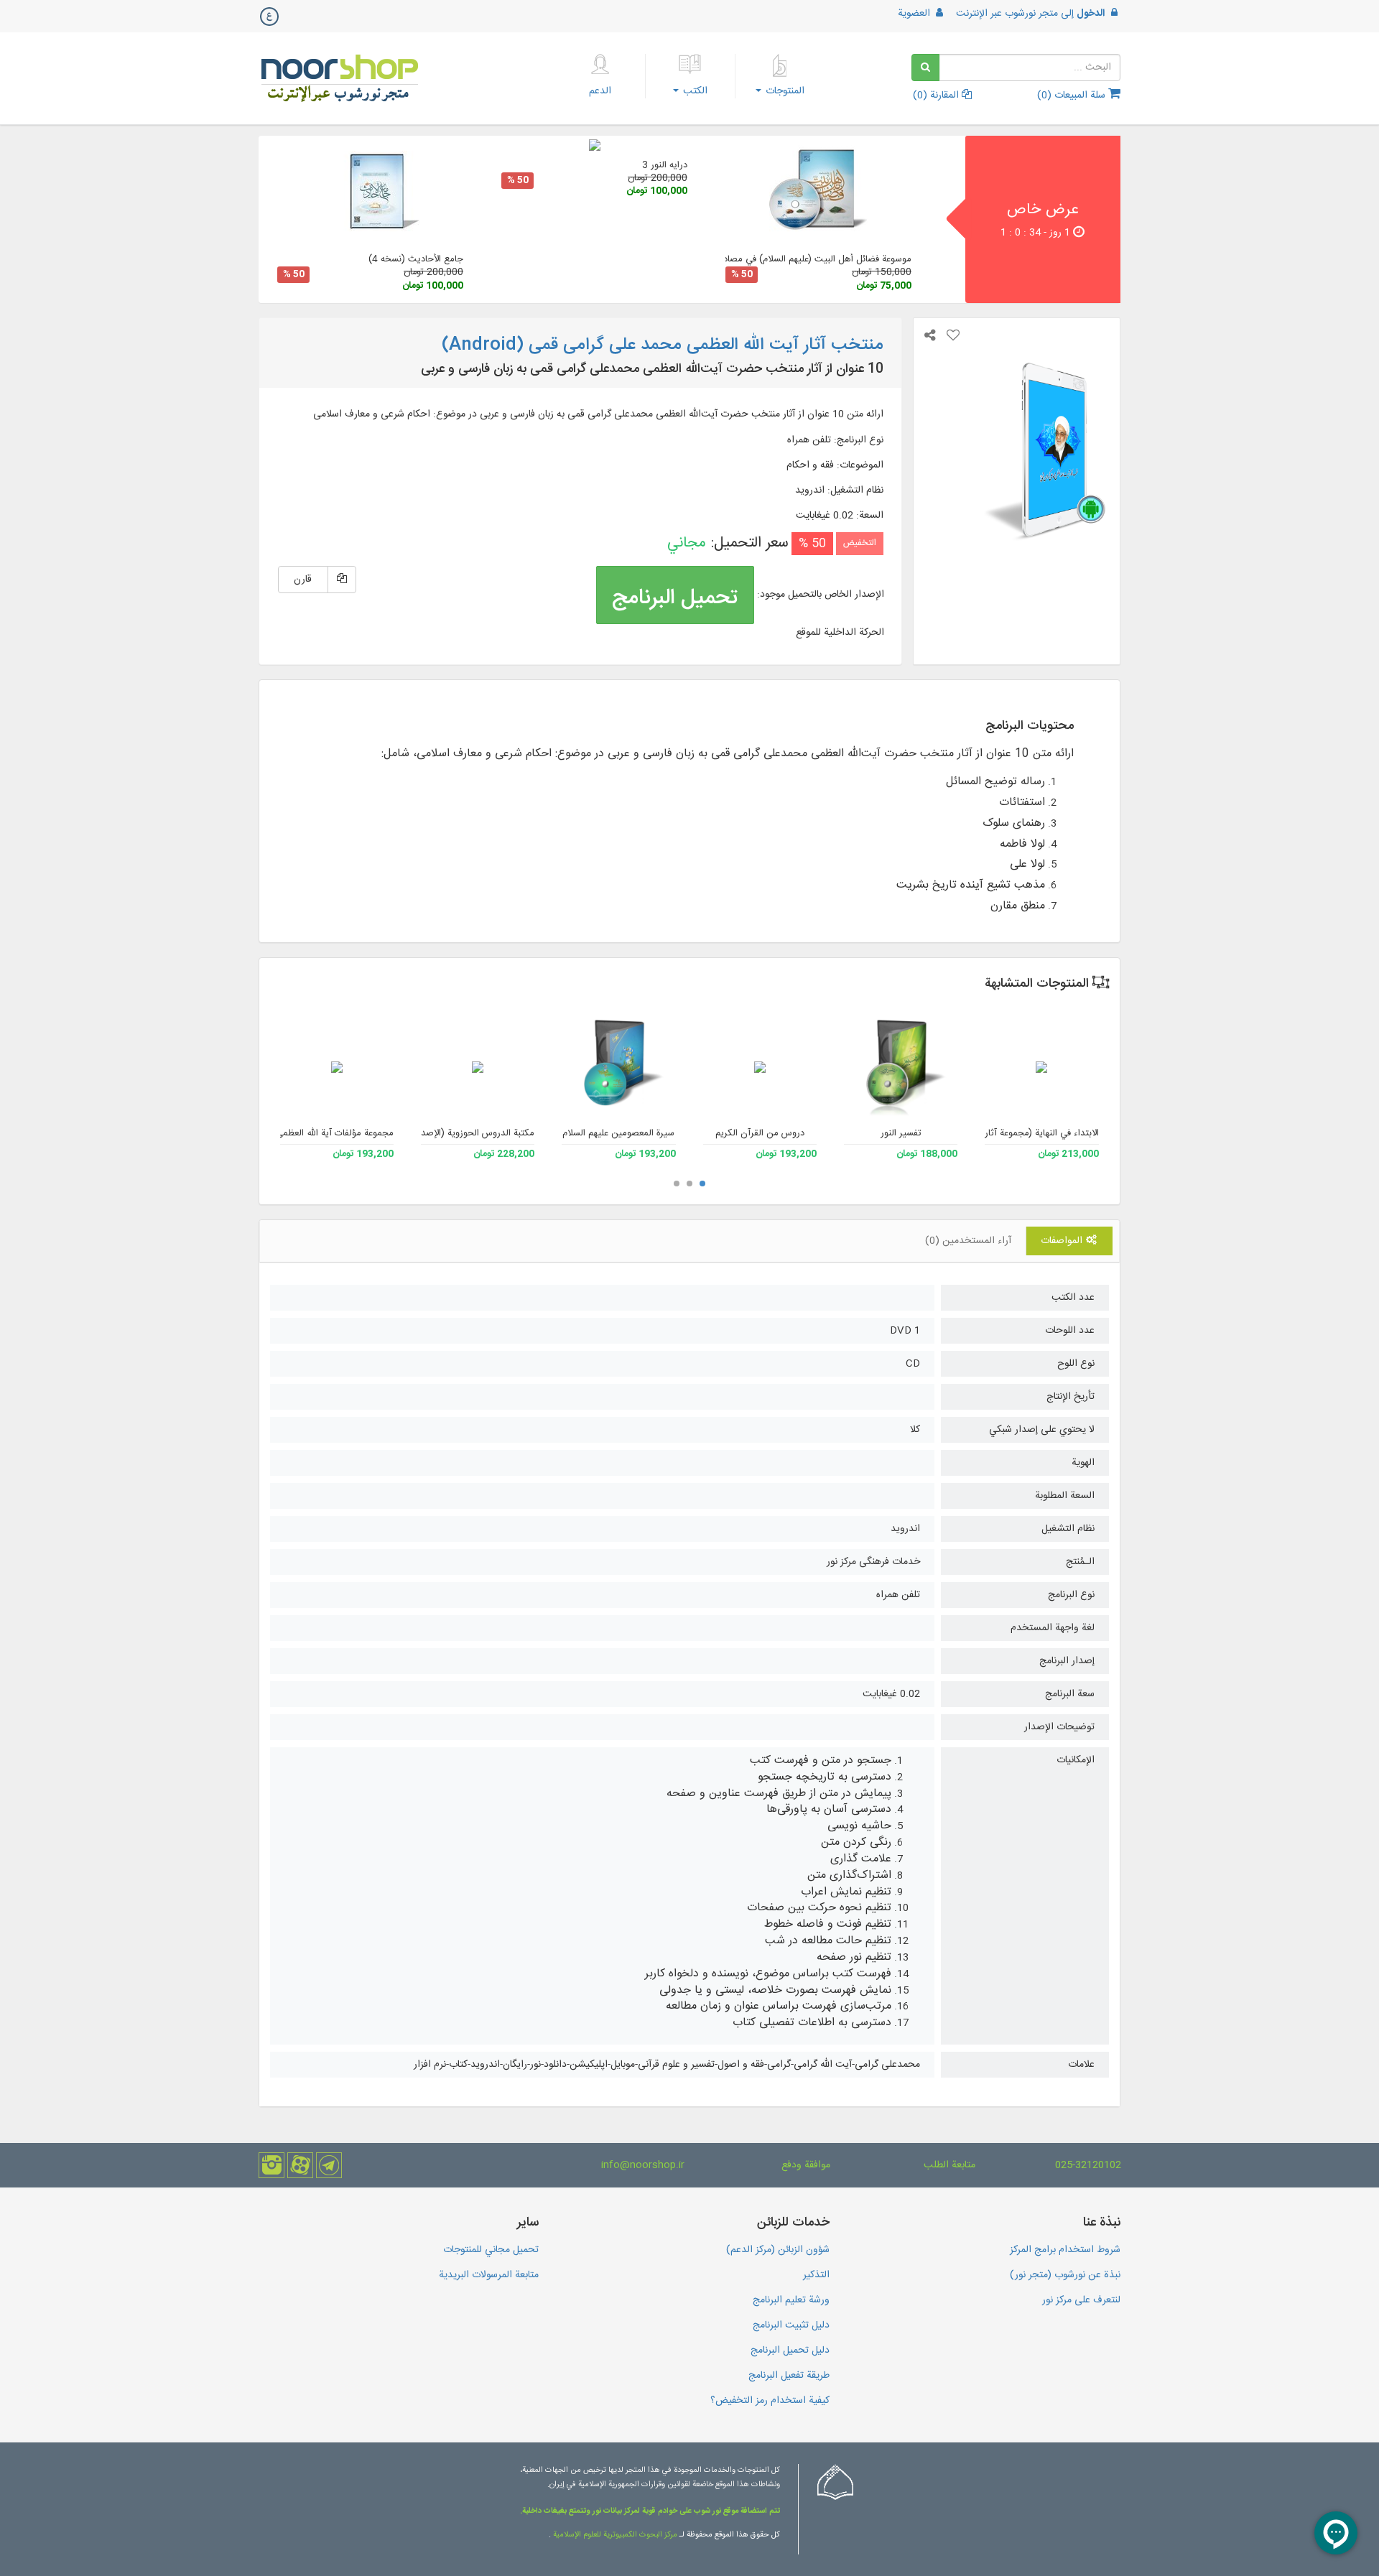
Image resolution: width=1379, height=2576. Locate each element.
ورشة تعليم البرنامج (791, 2300)
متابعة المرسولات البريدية (489, 2275)
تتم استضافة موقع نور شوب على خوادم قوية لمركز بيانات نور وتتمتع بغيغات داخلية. (650, 2511)
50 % (742, 275)
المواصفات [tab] (1063, 1241)
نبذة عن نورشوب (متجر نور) (1065, 2275)
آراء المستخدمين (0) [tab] (968, 1241)
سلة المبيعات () (1073, 96)
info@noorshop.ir (643, 2165)
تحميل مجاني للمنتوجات (491, 2250)
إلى (1030, 14)
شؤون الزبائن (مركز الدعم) (778, 2250)
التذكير (816, 2275)
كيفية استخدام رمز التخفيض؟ (770, 2401)
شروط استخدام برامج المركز (1065, 2250)
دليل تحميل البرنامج (790, 2351)
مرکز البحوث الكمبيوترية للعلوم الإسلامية (614, 2535)
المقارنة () (937, 96)
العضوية (915, 14)
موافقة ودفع (806, 2165)
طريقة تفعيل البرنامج (789, 2376)
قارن (303, 580)
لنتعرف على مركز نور (1081, 2300)
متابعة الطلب (949, 2165)
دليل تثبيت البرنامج (791, 2325)
